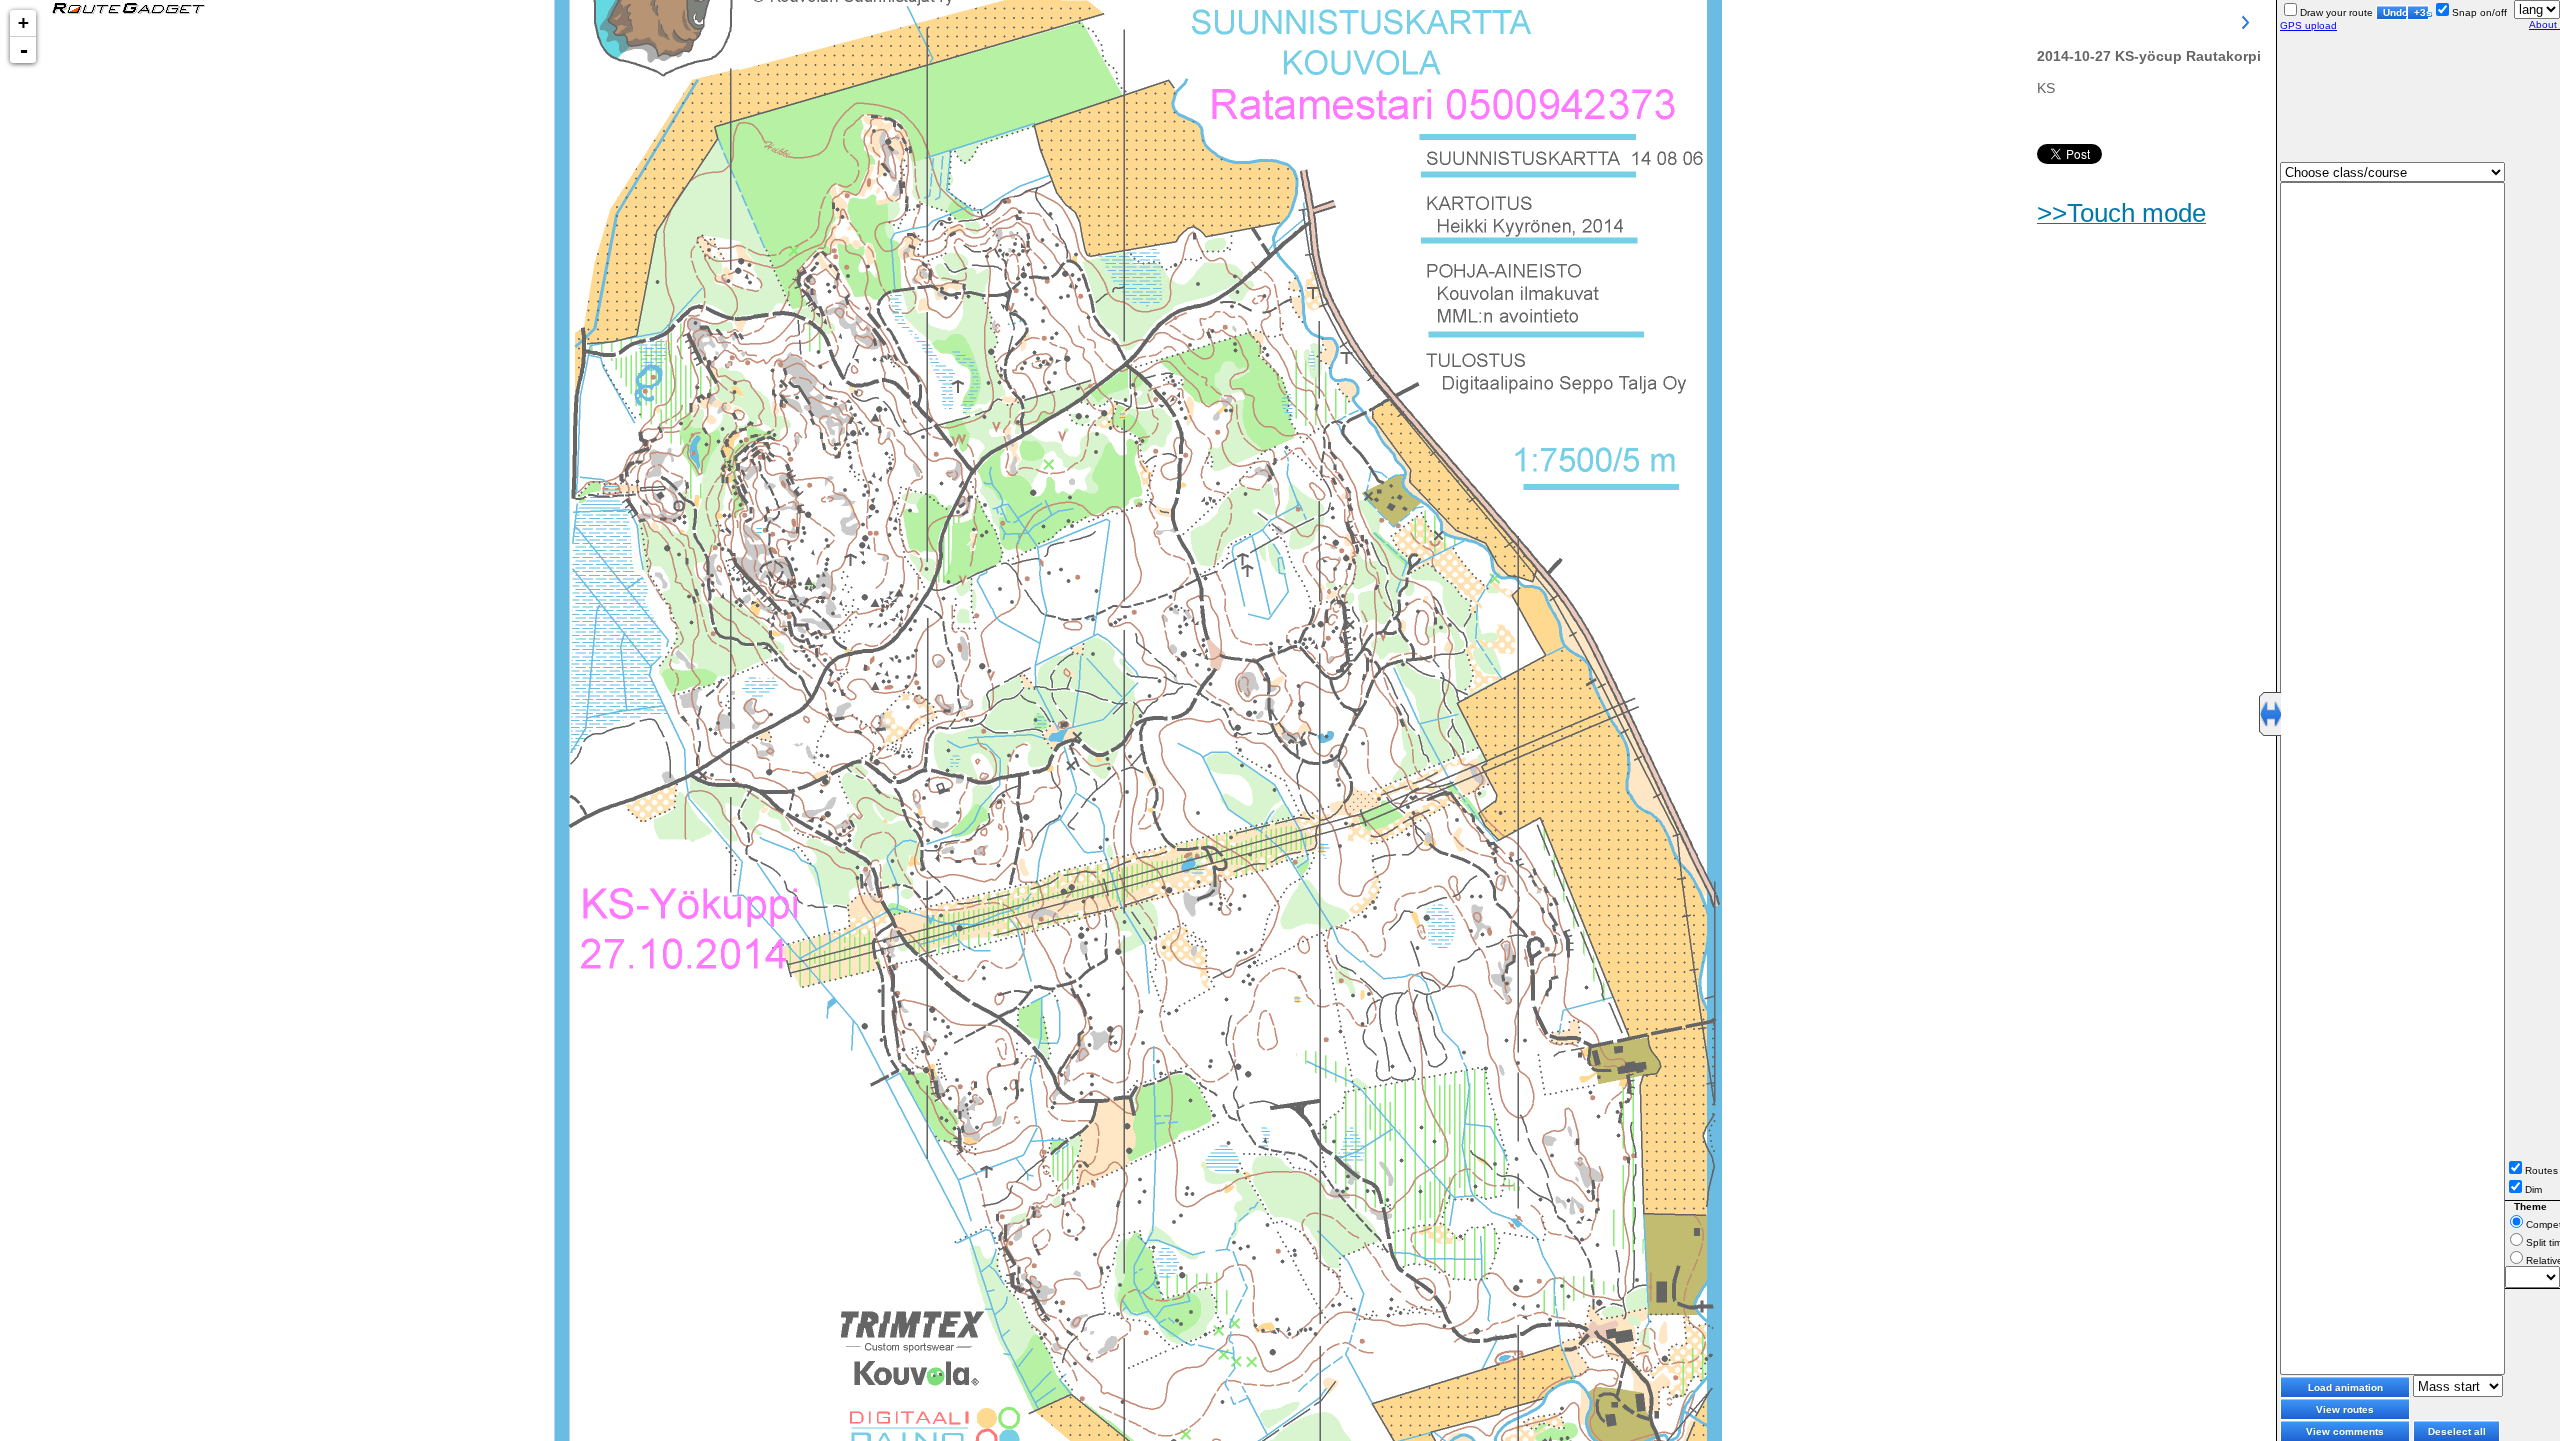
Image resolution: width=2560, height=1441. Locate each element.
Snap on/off (2479, 12)
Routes (2541, 1170)
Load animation (2345, 1387)
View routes (2345, 1409)
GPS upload (2308, 25)
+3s (2421, 12)
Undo (2395, 12)
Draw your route (2336, 12)
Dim (2533, 1189)
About (2544, 24)
